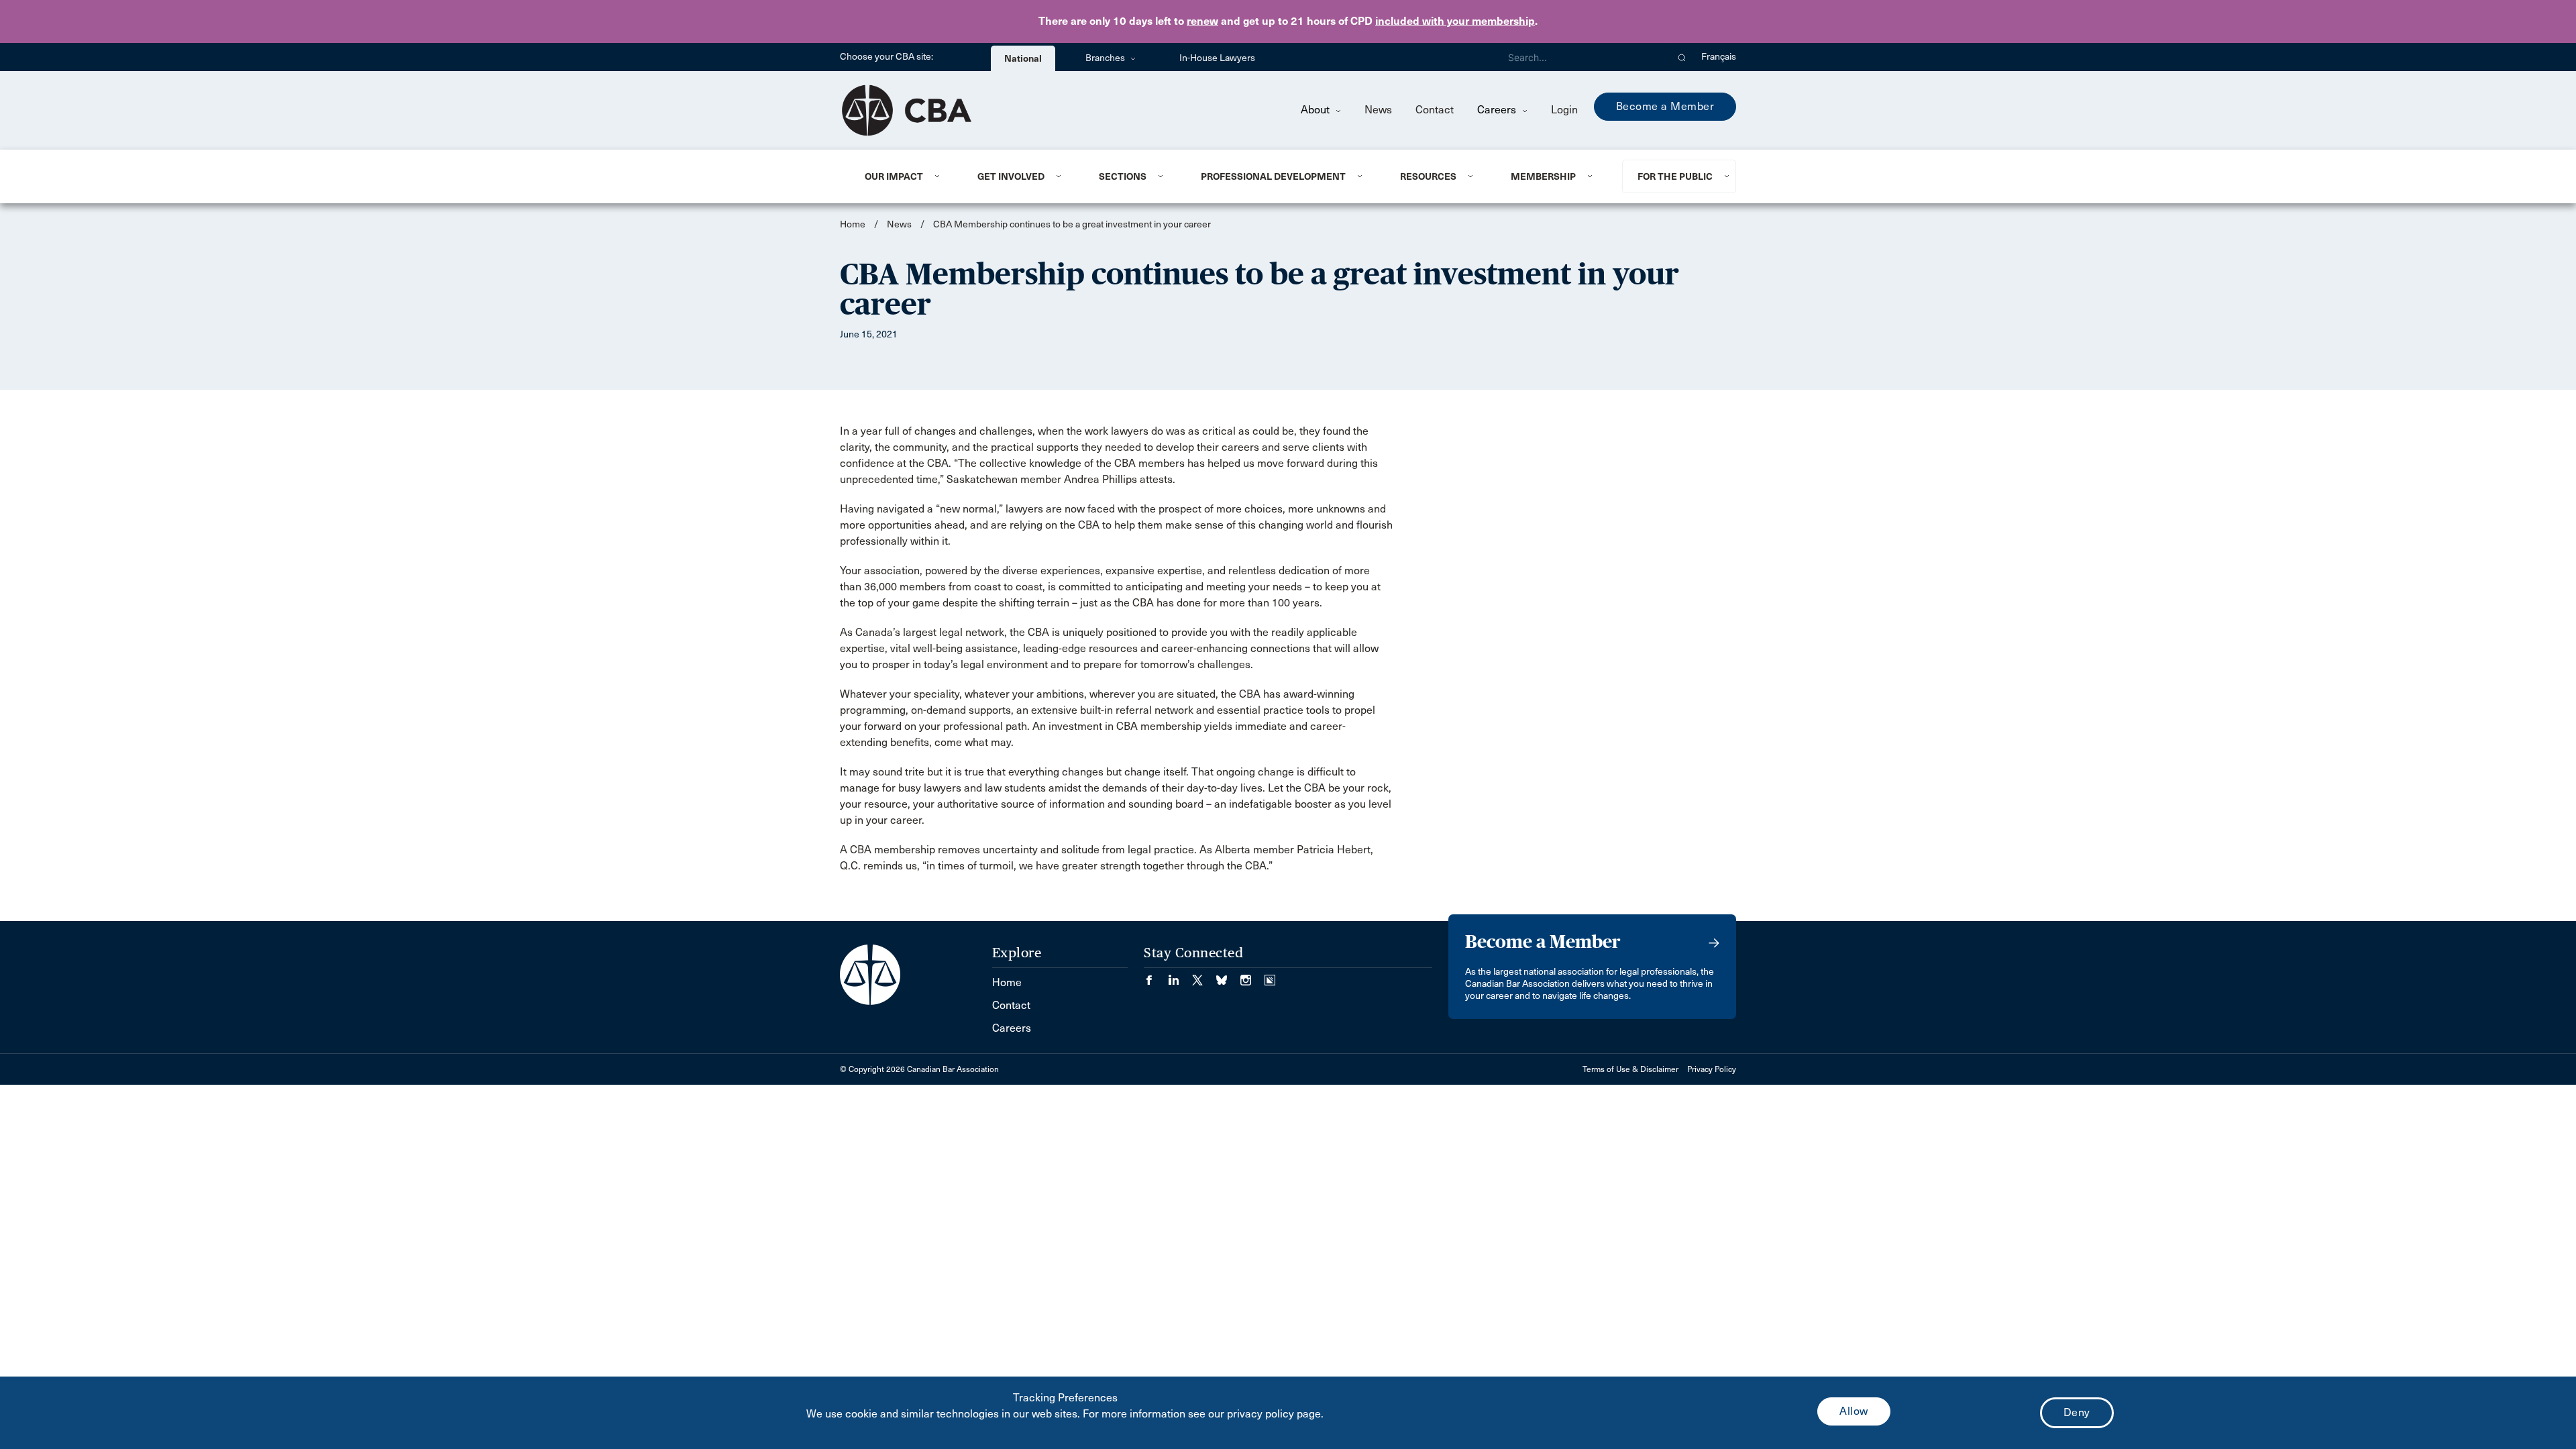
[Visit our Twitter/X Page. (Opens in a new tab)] (1204, 976)
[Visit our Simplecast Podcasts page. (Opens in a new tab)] (1270, 976)
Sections (1123, 176)
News (1378, 110)
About (1317, 110)
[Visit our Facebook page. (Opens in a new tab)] (1156, 976)
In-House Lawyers (1217, 58)
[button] (1682, 57)
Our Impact (894, 176)
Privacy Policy (1712, 1069)
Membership (1543, 176)
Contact (1435, 110)
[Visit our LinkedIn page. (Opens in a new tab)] (1180, 976)
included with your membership (1455, 21)
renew (1202, 21)
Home (853, 224)
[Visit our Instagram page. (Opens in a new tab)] (1252, 976)
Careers (1498, 110)
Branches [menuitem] (1106, 58)
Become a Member (1665, 106)
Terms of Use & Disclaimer (1630, 1069)
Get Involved (1011, 176)
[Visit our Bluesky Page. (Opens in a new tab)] (1228, 976)
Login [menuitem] (1564, 110)
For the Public (1675, 176)
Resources (1428, 176)
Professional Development (1273, 176)
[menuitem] (905, 176)
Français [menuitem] (1719, 57)
